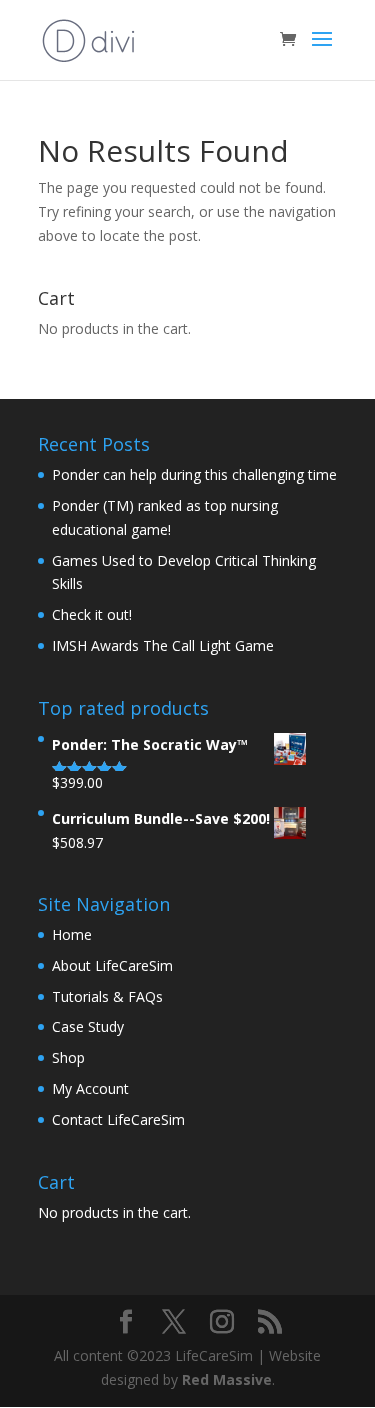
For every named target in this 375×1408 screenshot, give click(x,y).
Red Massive (227, 1379)
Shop (68, 1057)
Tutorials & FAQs (107, 996)
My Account (90, 1088)
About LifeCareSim (112, 965)
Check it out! (92, 614)
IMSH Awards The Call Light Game (163, 645)
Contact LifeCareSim (118, 1119)
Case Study (88, 1026)
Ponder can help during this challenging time (194, 474)
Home (72, 934)
